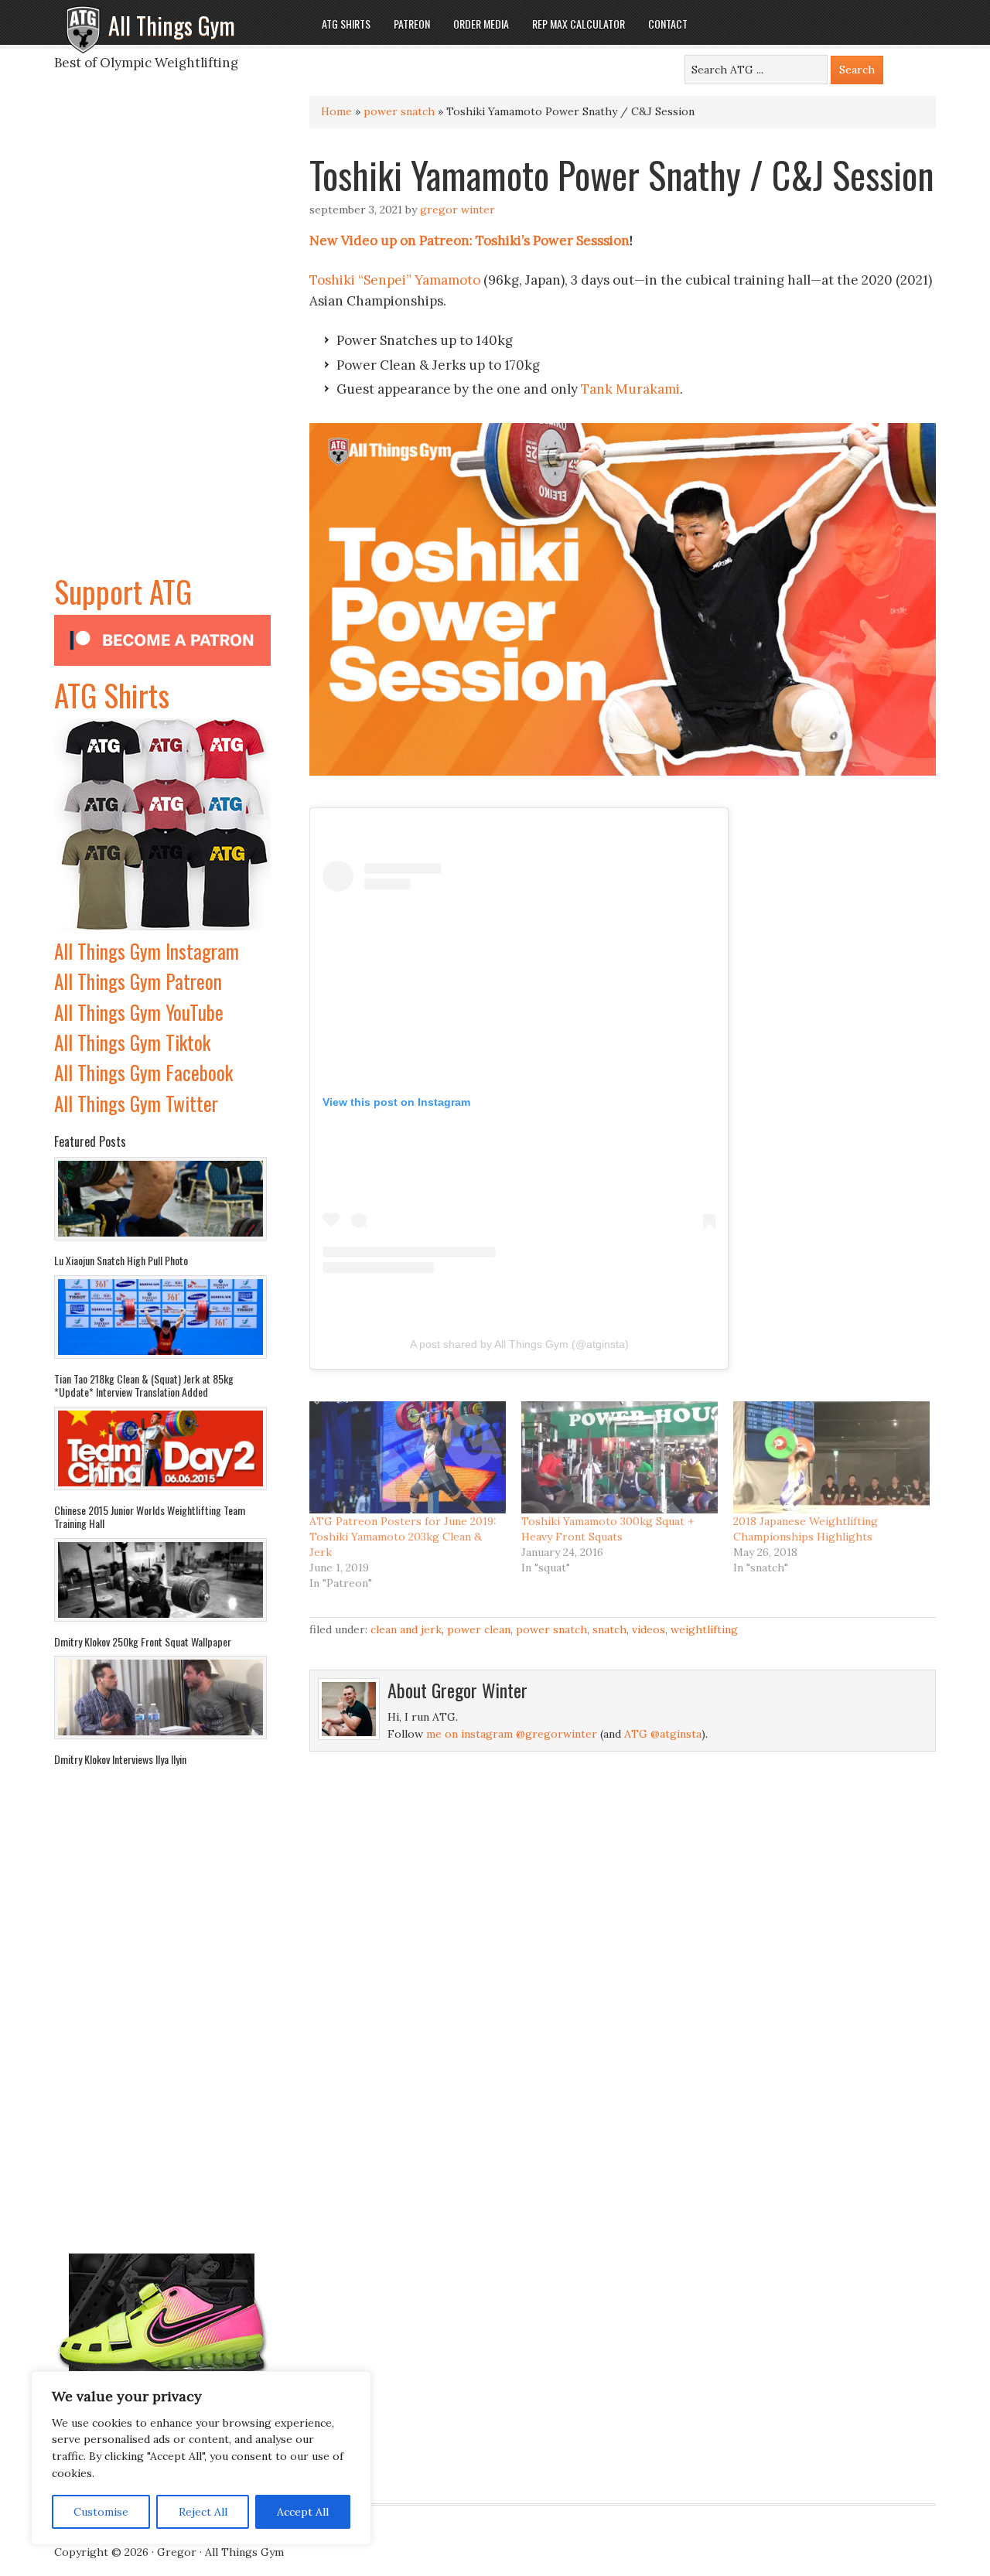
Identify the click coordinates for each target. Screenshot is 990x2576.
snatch (609, 1629)
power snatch (399, 111)
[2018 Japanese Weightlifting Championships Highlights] (831, 1457)
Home (336, 111)
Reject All (203, 2512)
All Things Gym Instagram (147, 951)
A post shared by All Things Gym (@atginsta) (519, 1344)
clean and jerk (406, 1629)
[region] (201, 2458)
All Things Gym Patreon (138, 981)
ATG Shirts (112, 694)
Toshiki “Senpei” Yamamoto (395, 280)
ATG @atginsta (663, 1734)
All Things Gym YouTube (139, 1012)
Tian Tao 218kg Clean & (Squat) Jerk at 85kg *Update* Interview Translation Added (144, 1385)
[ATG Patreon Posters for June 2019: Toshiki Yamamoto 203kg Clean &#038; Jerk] (408, 1457)
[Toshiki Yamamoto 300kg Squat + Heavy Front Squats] (620, 1457)
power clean (479, 1629)
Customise (101, 2512)
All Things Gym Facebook (143, 1072)
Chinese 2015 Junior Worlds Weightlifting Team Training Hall (150, 1517)
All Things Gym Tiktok (132, 1042)
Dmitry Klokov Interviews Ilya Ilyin (120, 1759)
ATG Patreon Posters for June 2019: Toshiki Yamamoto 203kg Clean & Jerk (403, 1537)
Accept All (303, 2512)
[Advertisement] (162, 336)
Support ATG (123, 591)
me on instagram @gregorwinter (512, 1734)
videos (649, 1629)
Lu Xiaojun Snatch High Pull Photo (121, 1260)
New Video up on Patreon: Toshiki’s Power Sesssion (469, 241)
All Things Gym (172, 25)
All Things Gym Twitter (136, 1103)
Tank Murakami (630, 389)
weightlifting (704, 1629)
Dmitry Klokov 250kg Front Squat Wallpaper (143, 1641)
